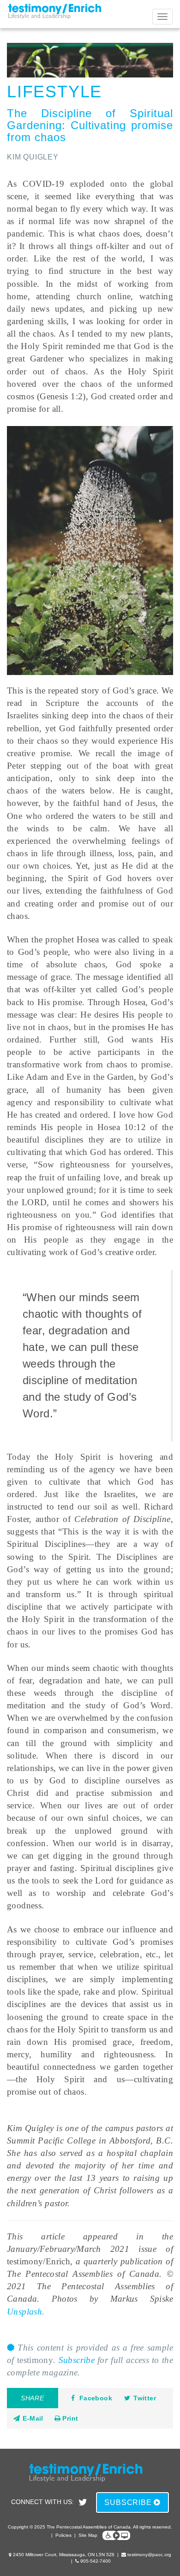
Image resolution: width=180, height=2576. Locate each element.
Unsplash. (26, 2312)
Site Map (88, 2535)
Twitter (145, 2398)
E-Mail (32, 2418)
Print (69, 2418)
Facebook (96, 2398)
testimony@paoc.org (149, 2555)
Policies (63, 2535)
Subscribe (77, 2360)
